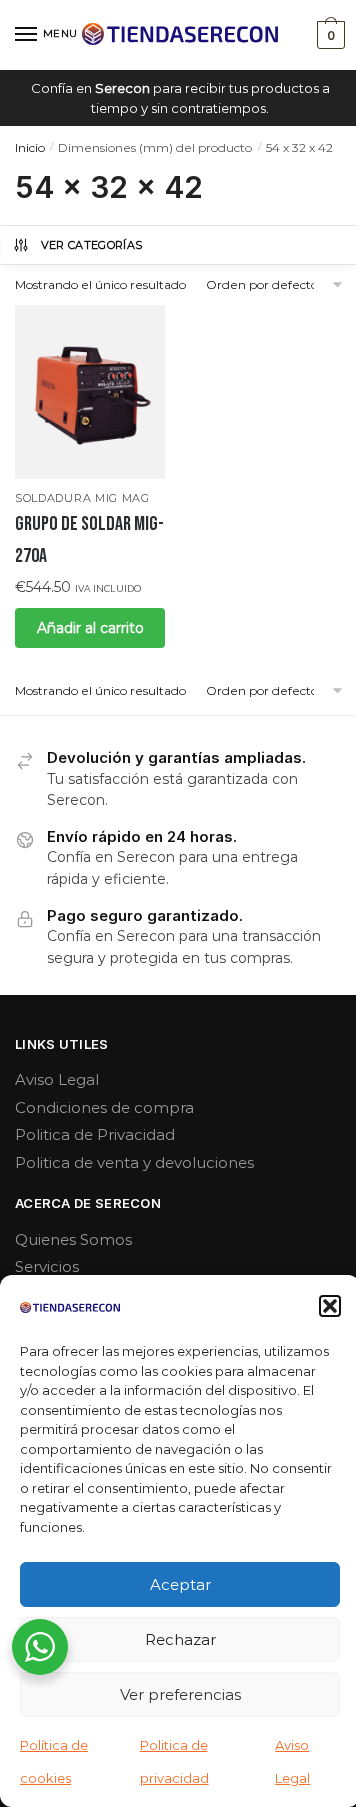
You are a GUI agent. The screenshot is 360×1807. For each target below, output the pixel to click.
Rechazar (180, 1639)
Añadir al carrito (90, 628)
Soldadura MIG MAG (82, 498)
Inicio (30, 147)
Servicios (47, 1266)
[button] (330, 1306)
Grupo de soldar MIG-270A (89, 540)
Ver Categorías (92, 245)
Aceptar (180, 1584)
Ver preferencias (180, 1694)
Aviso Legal (57, 1079)
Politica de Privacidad (95, 1134)
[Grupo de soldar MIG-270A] (90, 392)
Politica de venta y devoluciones (134, 1162)
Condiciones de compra (104, 1107)
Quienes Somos (73, 1239)
